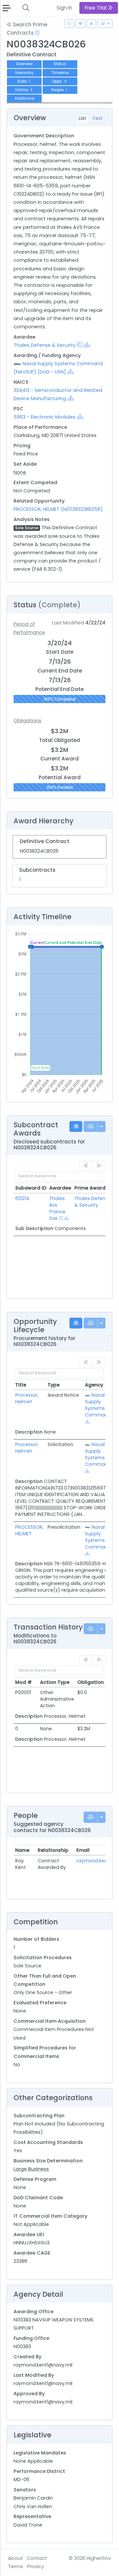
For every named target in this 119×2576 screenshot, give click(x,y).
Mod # (23, 1682)
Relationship (53, 1850)
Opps (59, 81)
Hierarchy (24, 73)
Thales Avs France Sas (57, 1208)
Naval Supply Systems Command (98, 1405)
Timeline (60, 73)
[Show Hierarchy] (87, 345)
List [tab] (82, 118)
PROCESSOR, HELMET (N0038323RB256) (58, 509)
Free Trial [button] (96, 8)
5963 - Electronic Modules (44, 417)
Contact (37, 2558)
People (59, 90)
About (15, 2558)
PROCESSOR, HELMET (29, 1530)
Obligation (91, 1682)
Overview (24, 64)
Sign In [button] (64, 8)
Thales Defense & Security (45, 345)
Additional (24, 98)
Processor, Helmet (27, 1398)
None (20, 472)
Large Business (31, 2169)
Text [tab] (97, 118)
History (24, 90)
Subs (24, 81)
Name (22, 1850)
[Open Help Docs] (37, 33)
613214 (22, 1198)
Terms (16, 2566)
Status (60, 64)
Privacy (36, 2566)
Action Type (55, 1682)
